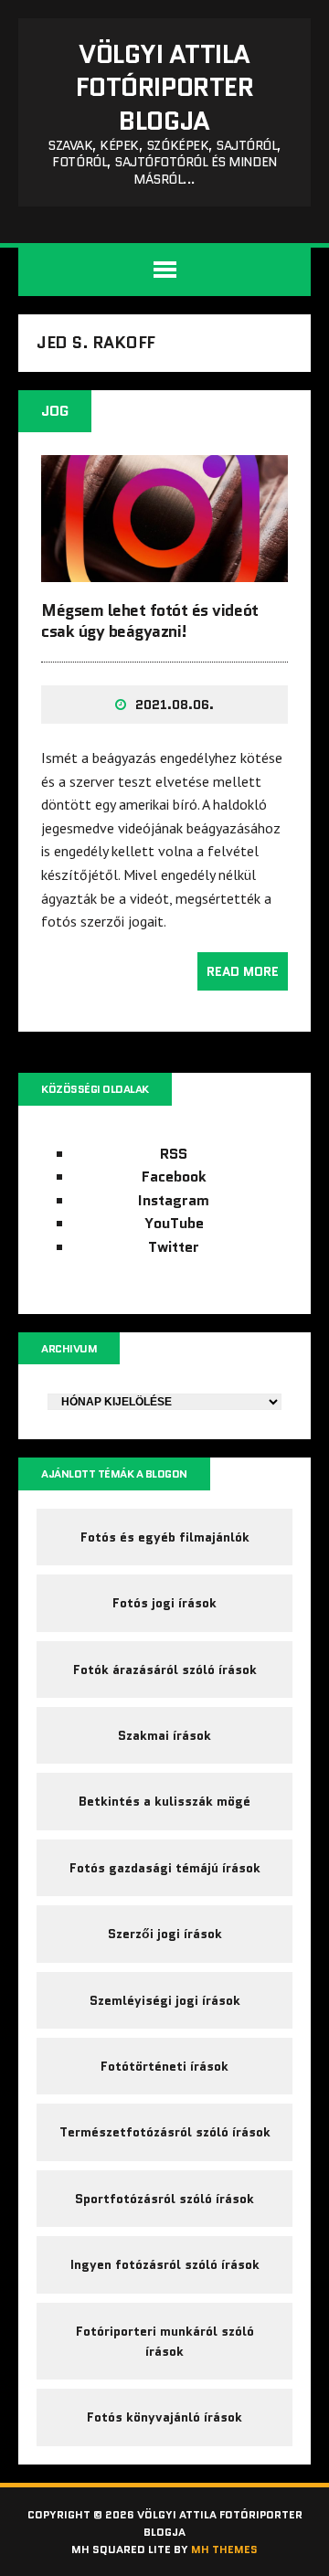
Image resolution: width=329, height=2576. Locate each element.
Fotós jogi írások (164, 1603)
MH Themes (224, 2549)
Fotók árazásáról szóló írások (165, 1670)
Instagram (174, 1200)
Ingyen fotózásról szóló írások (165, 2264)
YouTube (174, 1223)
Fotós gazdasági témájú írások (165, 1868)
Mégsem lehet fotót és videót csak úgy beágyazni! (150, 621)
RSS (174, 1154)
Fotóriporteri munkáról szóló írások (165, 2341)
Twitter (174, 1247)
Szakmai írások (164, 1735)
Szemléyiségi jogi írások (165, 2000)
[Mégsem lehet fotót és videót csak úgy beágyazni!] (164, 569)
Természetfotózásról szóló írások (165, 2132)
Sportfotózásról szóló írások (164, 2199)
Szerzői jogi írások (165, 1934)
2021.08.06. (175, 705)
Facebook (174, 1177)
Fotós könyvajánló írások (164, 2417)
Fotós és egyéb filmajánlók (165, 1537)
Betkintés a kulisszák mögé (164, 1801)
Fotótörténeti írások (164, 2066)
